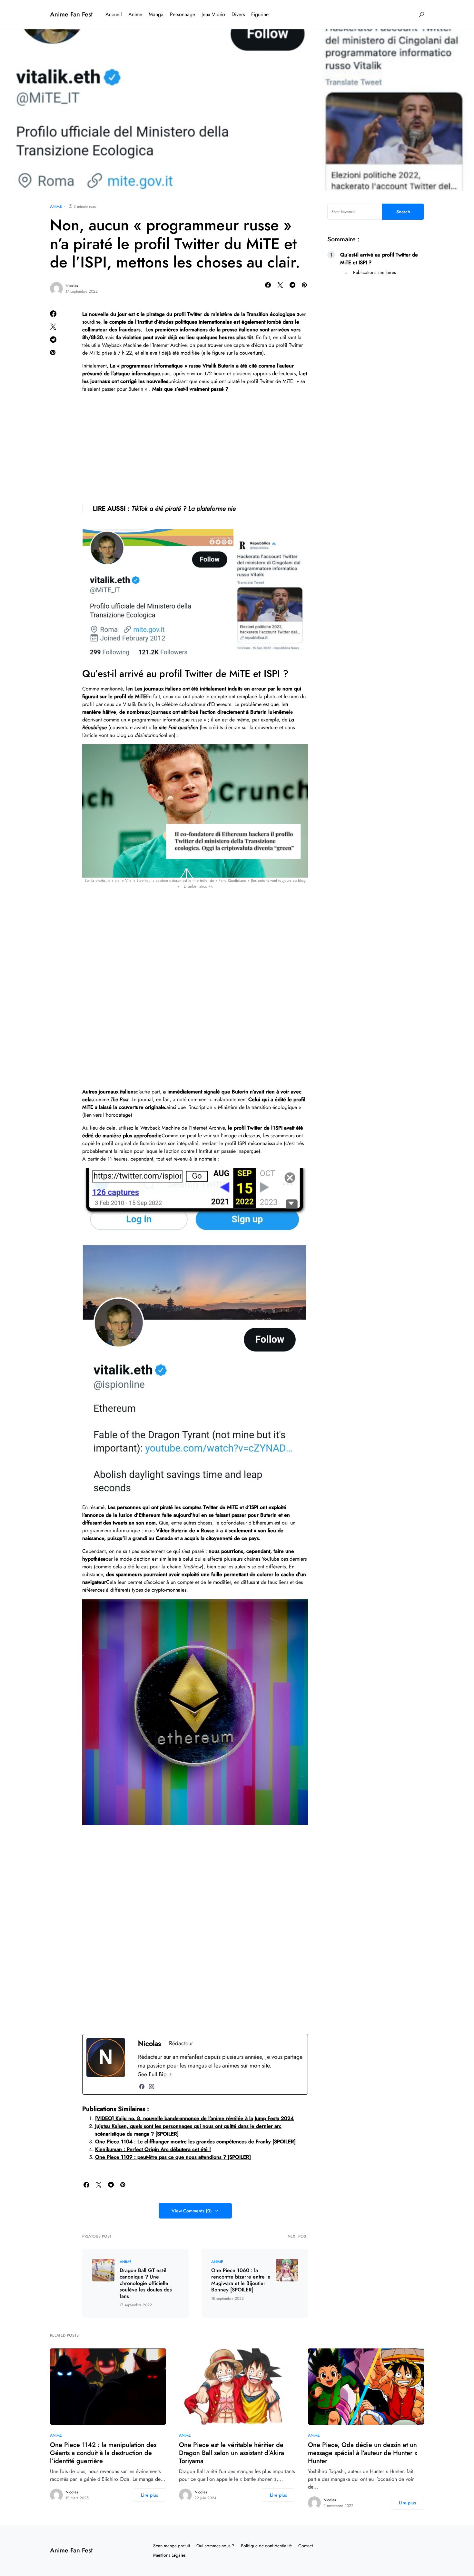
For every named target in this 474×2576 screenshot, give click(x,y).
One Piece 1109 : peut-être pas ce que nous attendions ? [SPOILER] (173, 2157)
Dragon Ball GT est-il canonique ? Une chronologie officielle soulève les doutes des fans (146, 2283)
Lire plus (149, 2495)
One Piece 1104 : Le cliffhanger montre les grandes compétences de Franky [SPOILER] (195, 2142)
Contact (306, 2546)
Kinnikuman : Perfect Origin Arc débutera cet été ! (153, 2149)
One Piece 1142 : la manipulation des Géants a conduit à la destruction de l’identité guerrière (103, 2453)
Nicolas (72, 286)
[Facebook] (142, 2087)
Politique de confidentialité (266, 2546)
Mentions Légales (169, 2555)
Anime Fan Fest (71, 14)
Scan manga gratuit (172, 2546)
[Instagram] (152, 2087)
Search (403, 212)
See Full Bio (152, 2074)
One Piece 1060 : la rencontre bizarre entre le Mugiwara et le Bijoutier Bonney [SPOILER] (241, 2280)
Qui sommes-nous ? (215, 2546)
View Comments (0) (192, 2211)
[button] (421, 15)
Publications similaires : (376, 272)
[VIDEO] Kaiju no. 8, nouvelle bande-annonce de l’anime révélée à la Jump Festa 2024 (194, 2118)
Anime (56, 206)
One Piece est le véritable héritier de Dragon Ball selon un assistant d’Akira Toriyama (232, 2453)
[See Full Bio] (171, 2074)
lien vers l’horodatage (107, 1115)
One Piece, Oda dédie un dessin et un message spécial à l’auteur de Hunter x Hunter (363, 2453)
